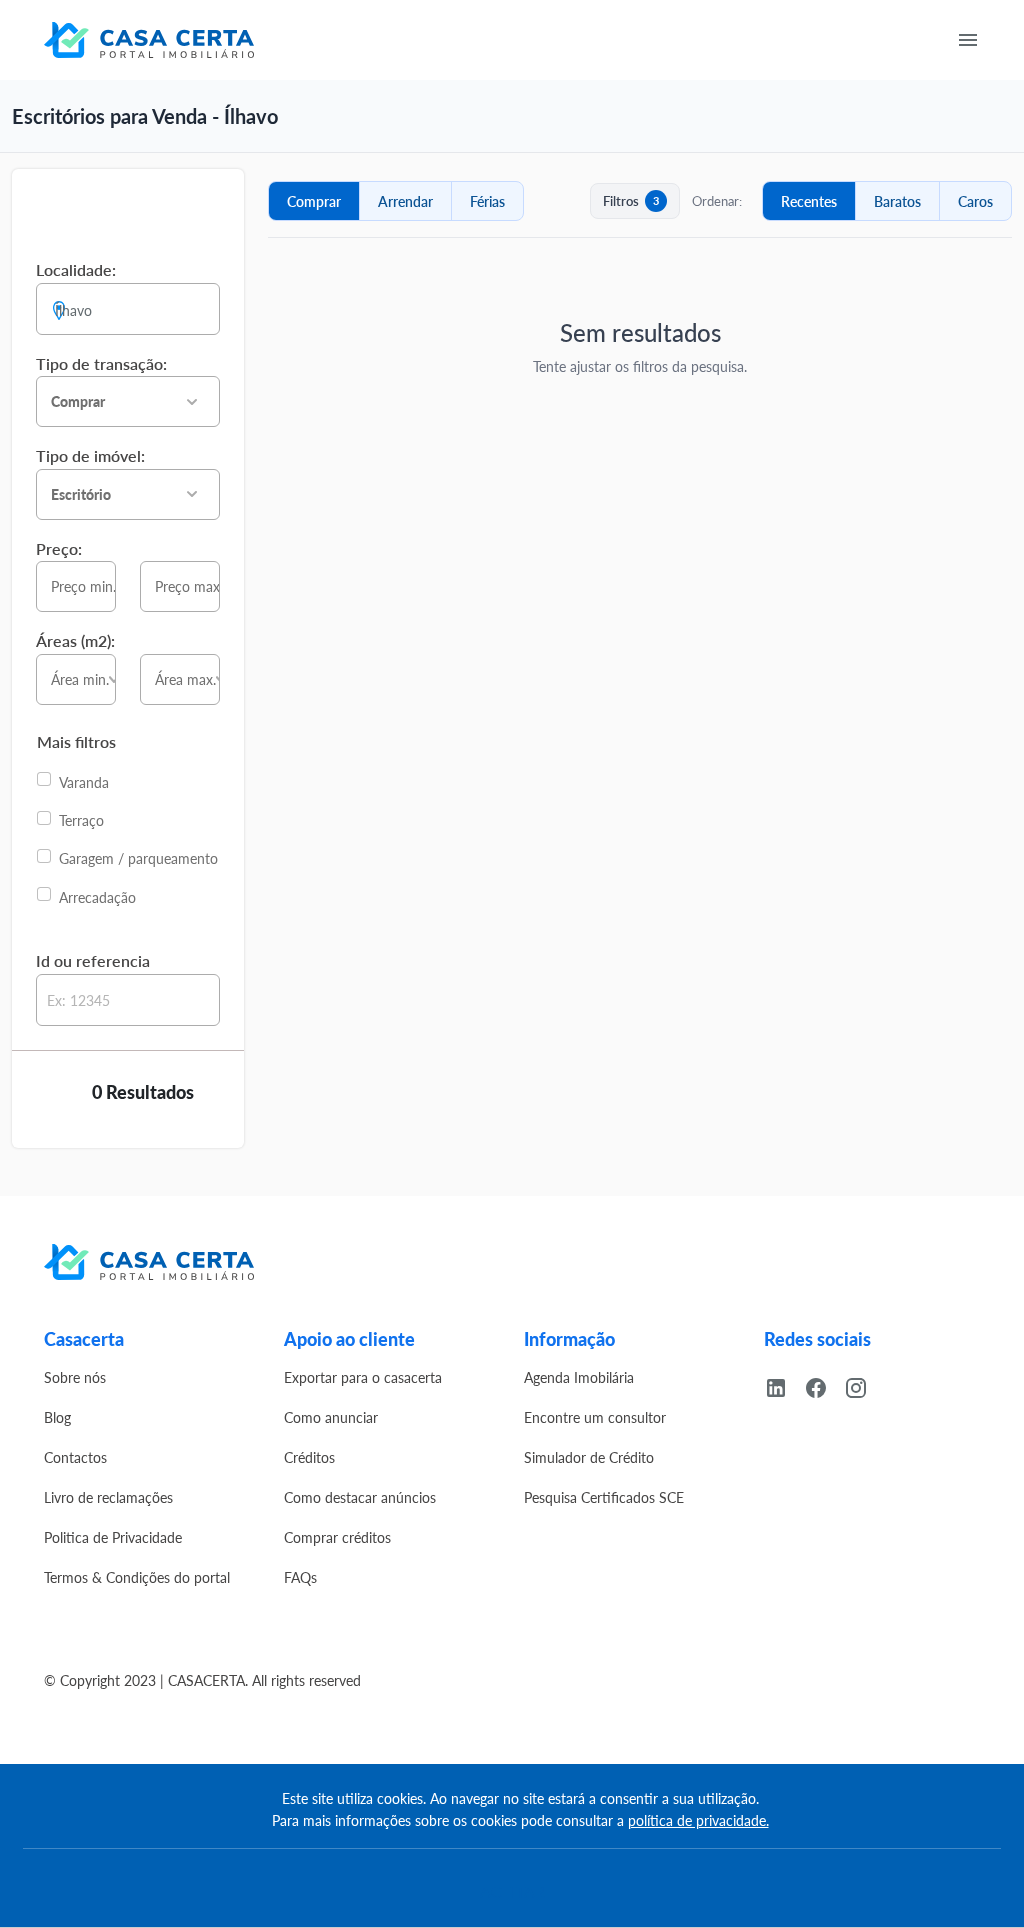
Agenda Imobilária (579, 1377)
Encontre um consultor (595, 1417)
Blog (57, 1417)
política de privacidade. (698, 1820)
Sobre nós (75, 1377)
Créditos (309, 1457)
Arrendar (405, 201)
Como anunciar (331, 1417)
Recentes (809, 201)
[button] (128, 401)
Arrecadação (97, 897)
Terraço (81, 820)
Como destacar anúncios (360, 1497)
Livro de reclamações (108, 1497)
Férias (487, 201)
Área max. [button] (185, 679)
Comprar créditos (337, 1537)
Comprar (314, 201)
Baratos (897, 201)
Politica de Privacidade (113, 1537)
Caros (975, 201)
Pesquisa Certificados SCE (604, 1497)
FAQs (300, 1577)
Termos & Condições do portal (137, 1577)
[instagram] (864, 1385)
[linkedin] (784, 1385)
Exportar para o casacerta (363, 1377)
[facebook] (824, 1385)
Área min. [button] (80, 679)
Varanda (84, 782)
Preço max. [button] (187, 586)
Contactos (75, 1457)
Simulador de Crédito (589, 1457)
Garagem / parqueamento (138, 858)
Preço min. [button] (83, 586)
